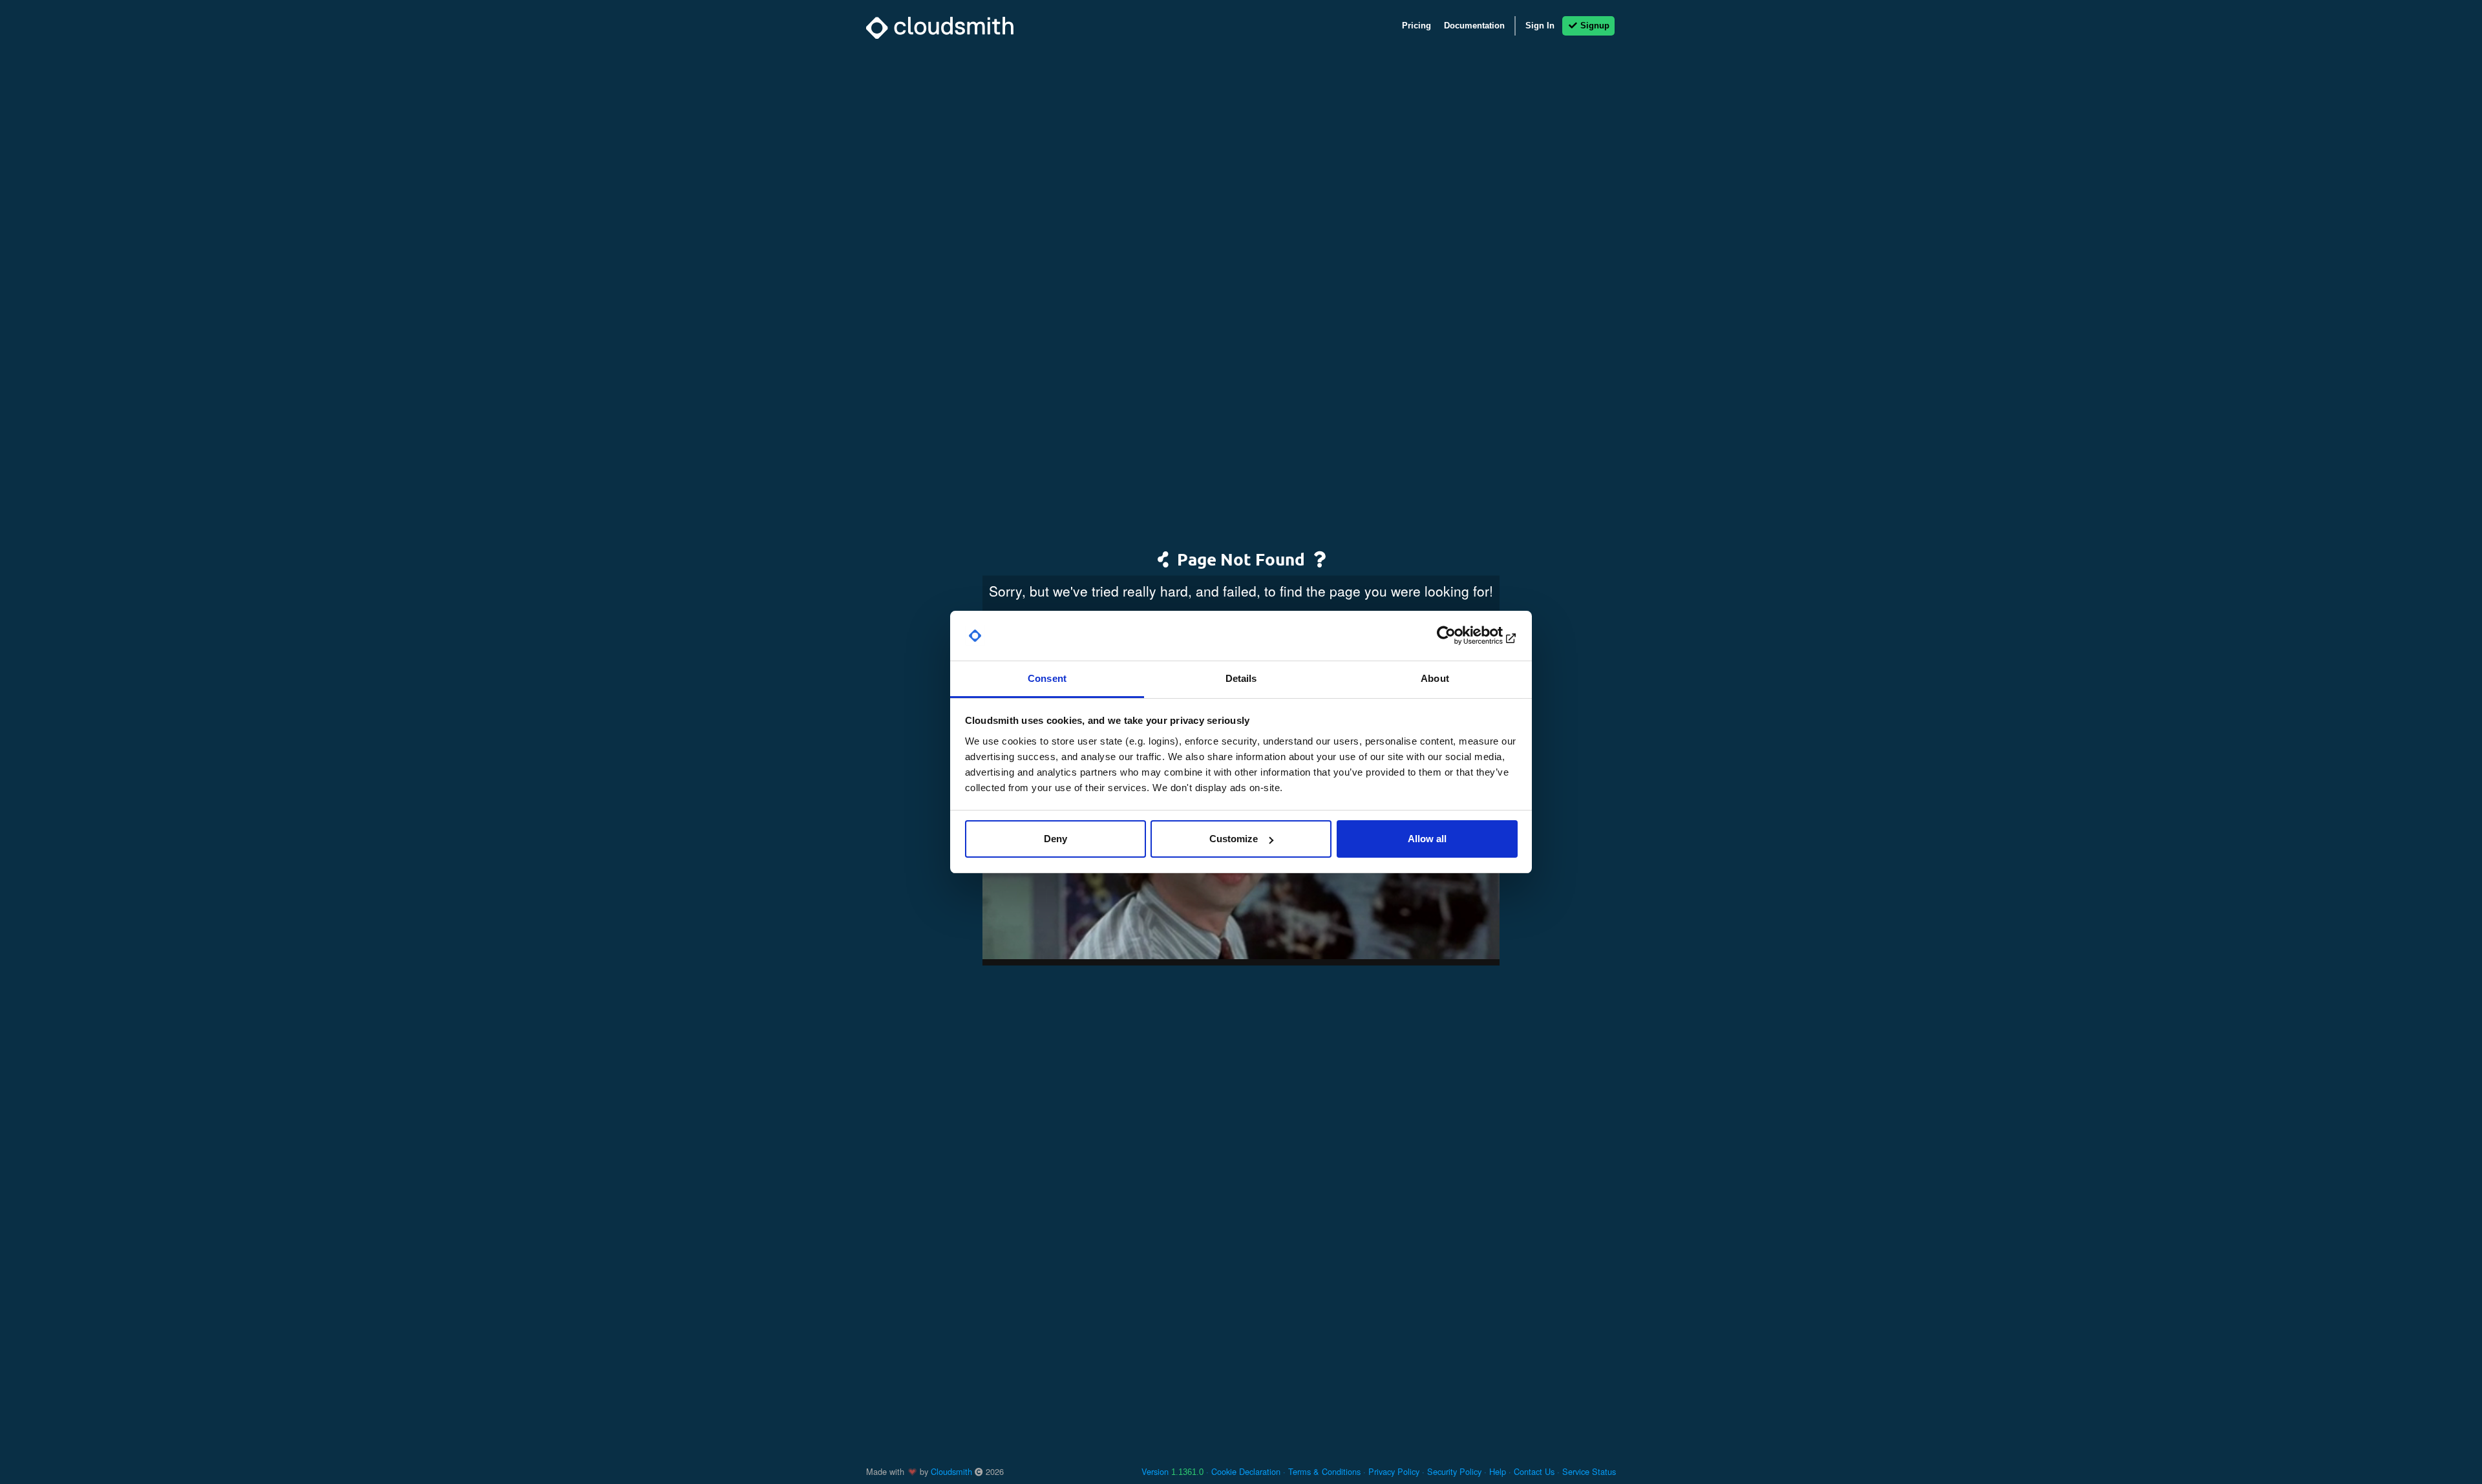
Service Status (1589, 1471)
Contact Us (1534, 1471)
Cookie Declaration (1246, 1471)
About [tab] (1435, 678)
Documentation (1474, 26)
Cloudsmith (951, 1471)
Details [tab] (1241, 678)
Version (1172, 1471)
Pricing (1416, 26)
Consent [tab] (1047, 678)
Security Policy (1454, 1471)
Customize (1234, 839)
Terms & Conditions (1324, 1471)
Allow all (1427, 839)
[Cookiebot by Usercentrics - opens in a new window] (1461, 636)
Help (1498, 1471)
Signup (1594, 26)
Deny (1055, 839)
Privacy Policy (1394, 1471)
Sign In (1540, 26)
